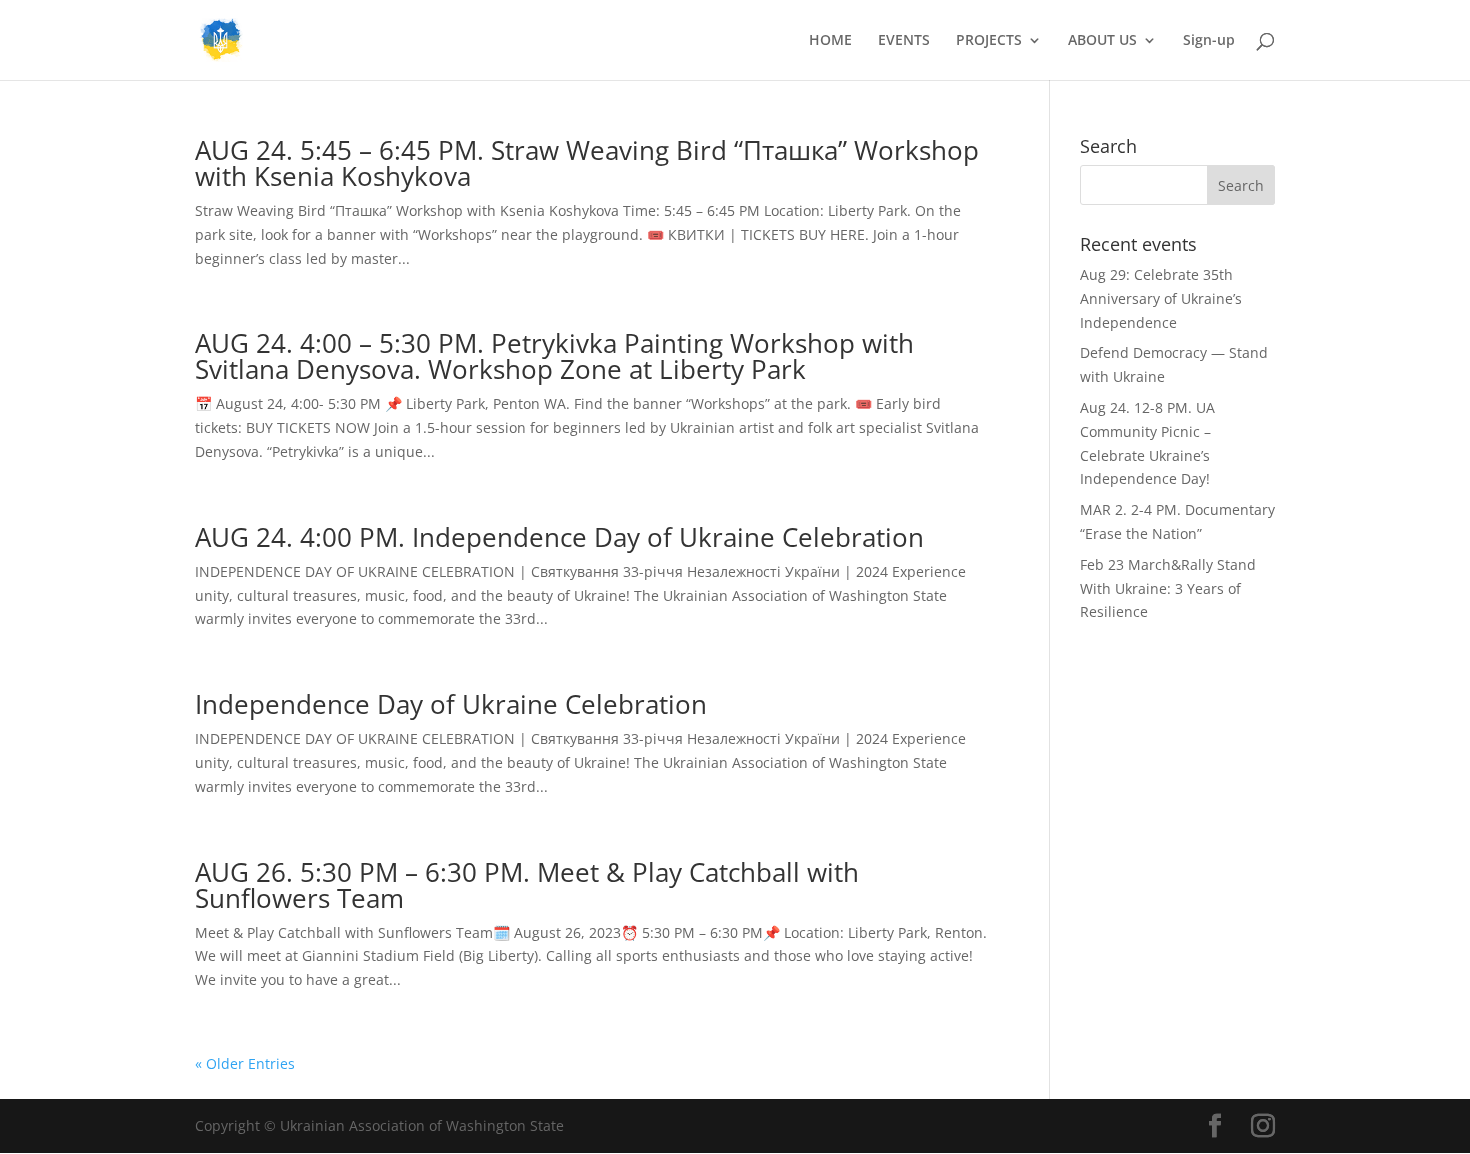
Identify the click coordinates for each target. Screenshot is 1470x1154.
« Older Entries (245, 1063)
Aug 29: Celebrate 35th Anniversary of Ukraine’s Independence (1161, 298)
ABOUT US (1102, 41)
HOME (830, 41)
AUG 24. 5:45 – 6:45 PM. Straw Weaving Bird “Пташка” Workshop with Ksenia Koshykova (587, 163)
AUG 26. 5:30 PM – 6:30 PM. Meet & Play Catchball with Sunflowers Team (527, 885)
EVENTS (904, 41)
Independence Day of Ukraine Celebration (451, 704)
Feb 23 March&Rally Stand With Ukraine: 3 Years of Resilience (1168, 588)
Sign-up (1209, 41)
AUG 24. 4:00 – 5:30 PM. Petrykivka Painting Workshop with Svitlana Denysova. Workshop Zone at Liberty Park (554, 356)
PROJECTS (989, 41)
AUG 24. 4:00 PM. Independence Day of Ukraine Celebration (559, 537)
